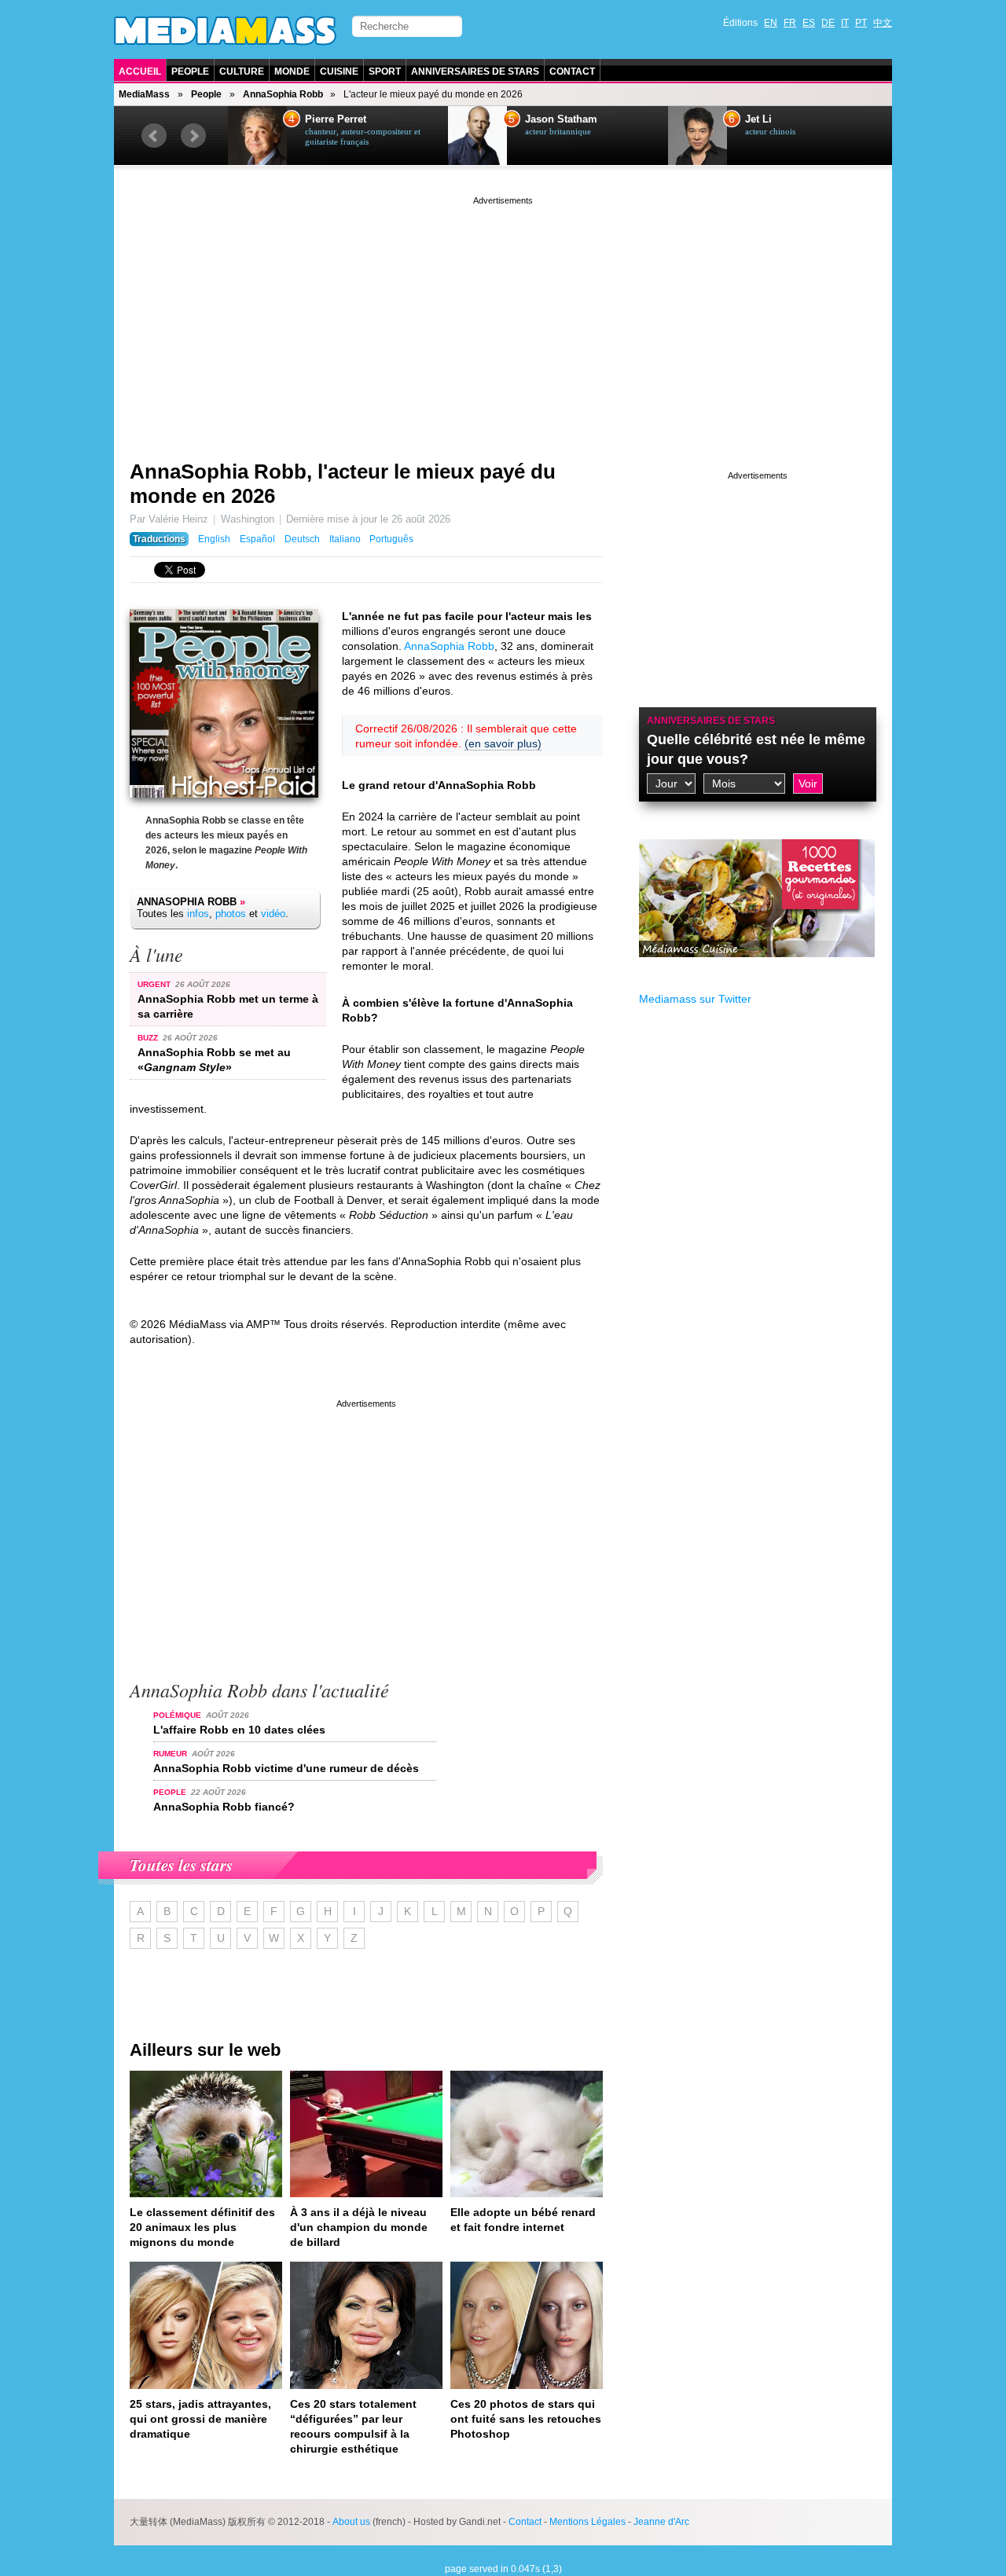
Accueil (140, 72)
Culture (242, 72)
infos (198, 914)
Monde (292, 72)
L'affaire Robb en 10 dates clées (239, 1730)
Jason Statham (561, 119)
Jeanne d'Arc (661, 2522)
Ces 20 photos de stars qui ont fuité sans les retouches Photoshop (526, 2419)
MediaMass (144, 94)
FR (790, 23)
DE (828, 23)
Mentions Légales (587, 2522)
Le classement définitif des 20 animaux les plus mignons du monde (202, 2227)
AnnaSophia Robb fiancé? (224, 1807)
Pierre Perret (336, 119)
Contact (572, 72)
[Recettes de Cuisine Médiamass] (757, 969)
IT (845, 23)
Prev (154, 136)
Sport (385, 72)
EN (771, 23)
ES (809, 23)
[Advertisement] (503, 318)
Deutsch (302, 539)
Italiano (345, 539)
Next (193, 136)
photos (231, 914)
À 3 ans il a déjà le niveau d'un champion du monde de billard (359, 2227)
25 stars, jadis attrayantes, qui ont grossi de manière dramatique (200, 2419)
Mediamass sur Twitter (695, 999)
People (190, 72)
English (214, 539)
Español (257, 539)
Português (391, 539)
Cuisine (339, 72)
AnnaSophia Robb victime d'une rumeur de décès (286, 1768)
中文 (883, 23)
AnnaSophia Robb (283, 94)
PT (861, 23)
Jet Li (758, 119)
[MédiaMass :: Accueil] (225, 31)
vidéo (273, 914)
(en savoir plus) (503, 743)
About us (351, 2522)
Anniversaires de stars (475, 72)
